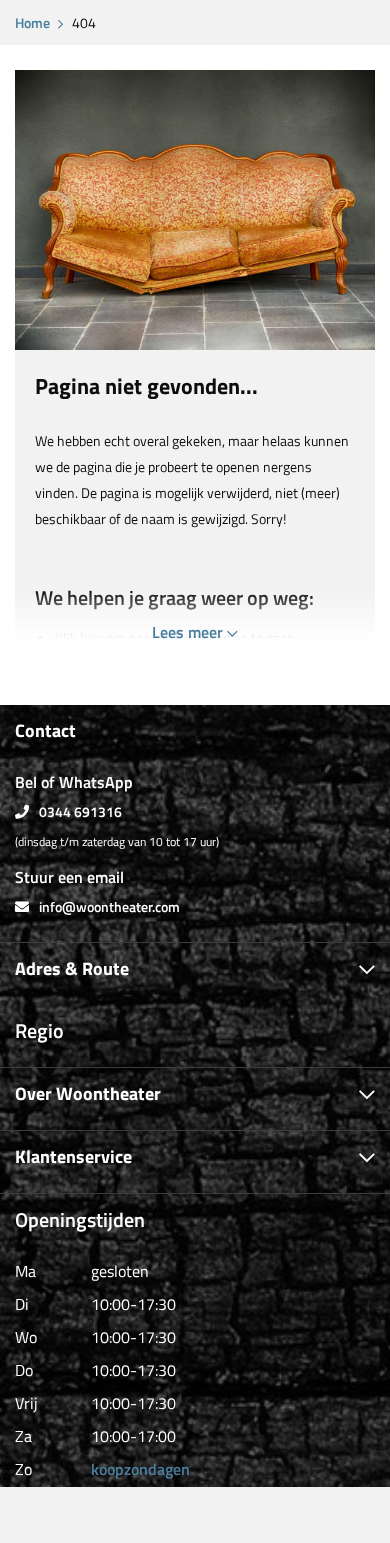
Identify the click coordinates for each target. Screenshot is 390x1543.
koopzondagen (140, 1469)
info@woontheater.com (109, 906)
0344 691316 (80, 811)
